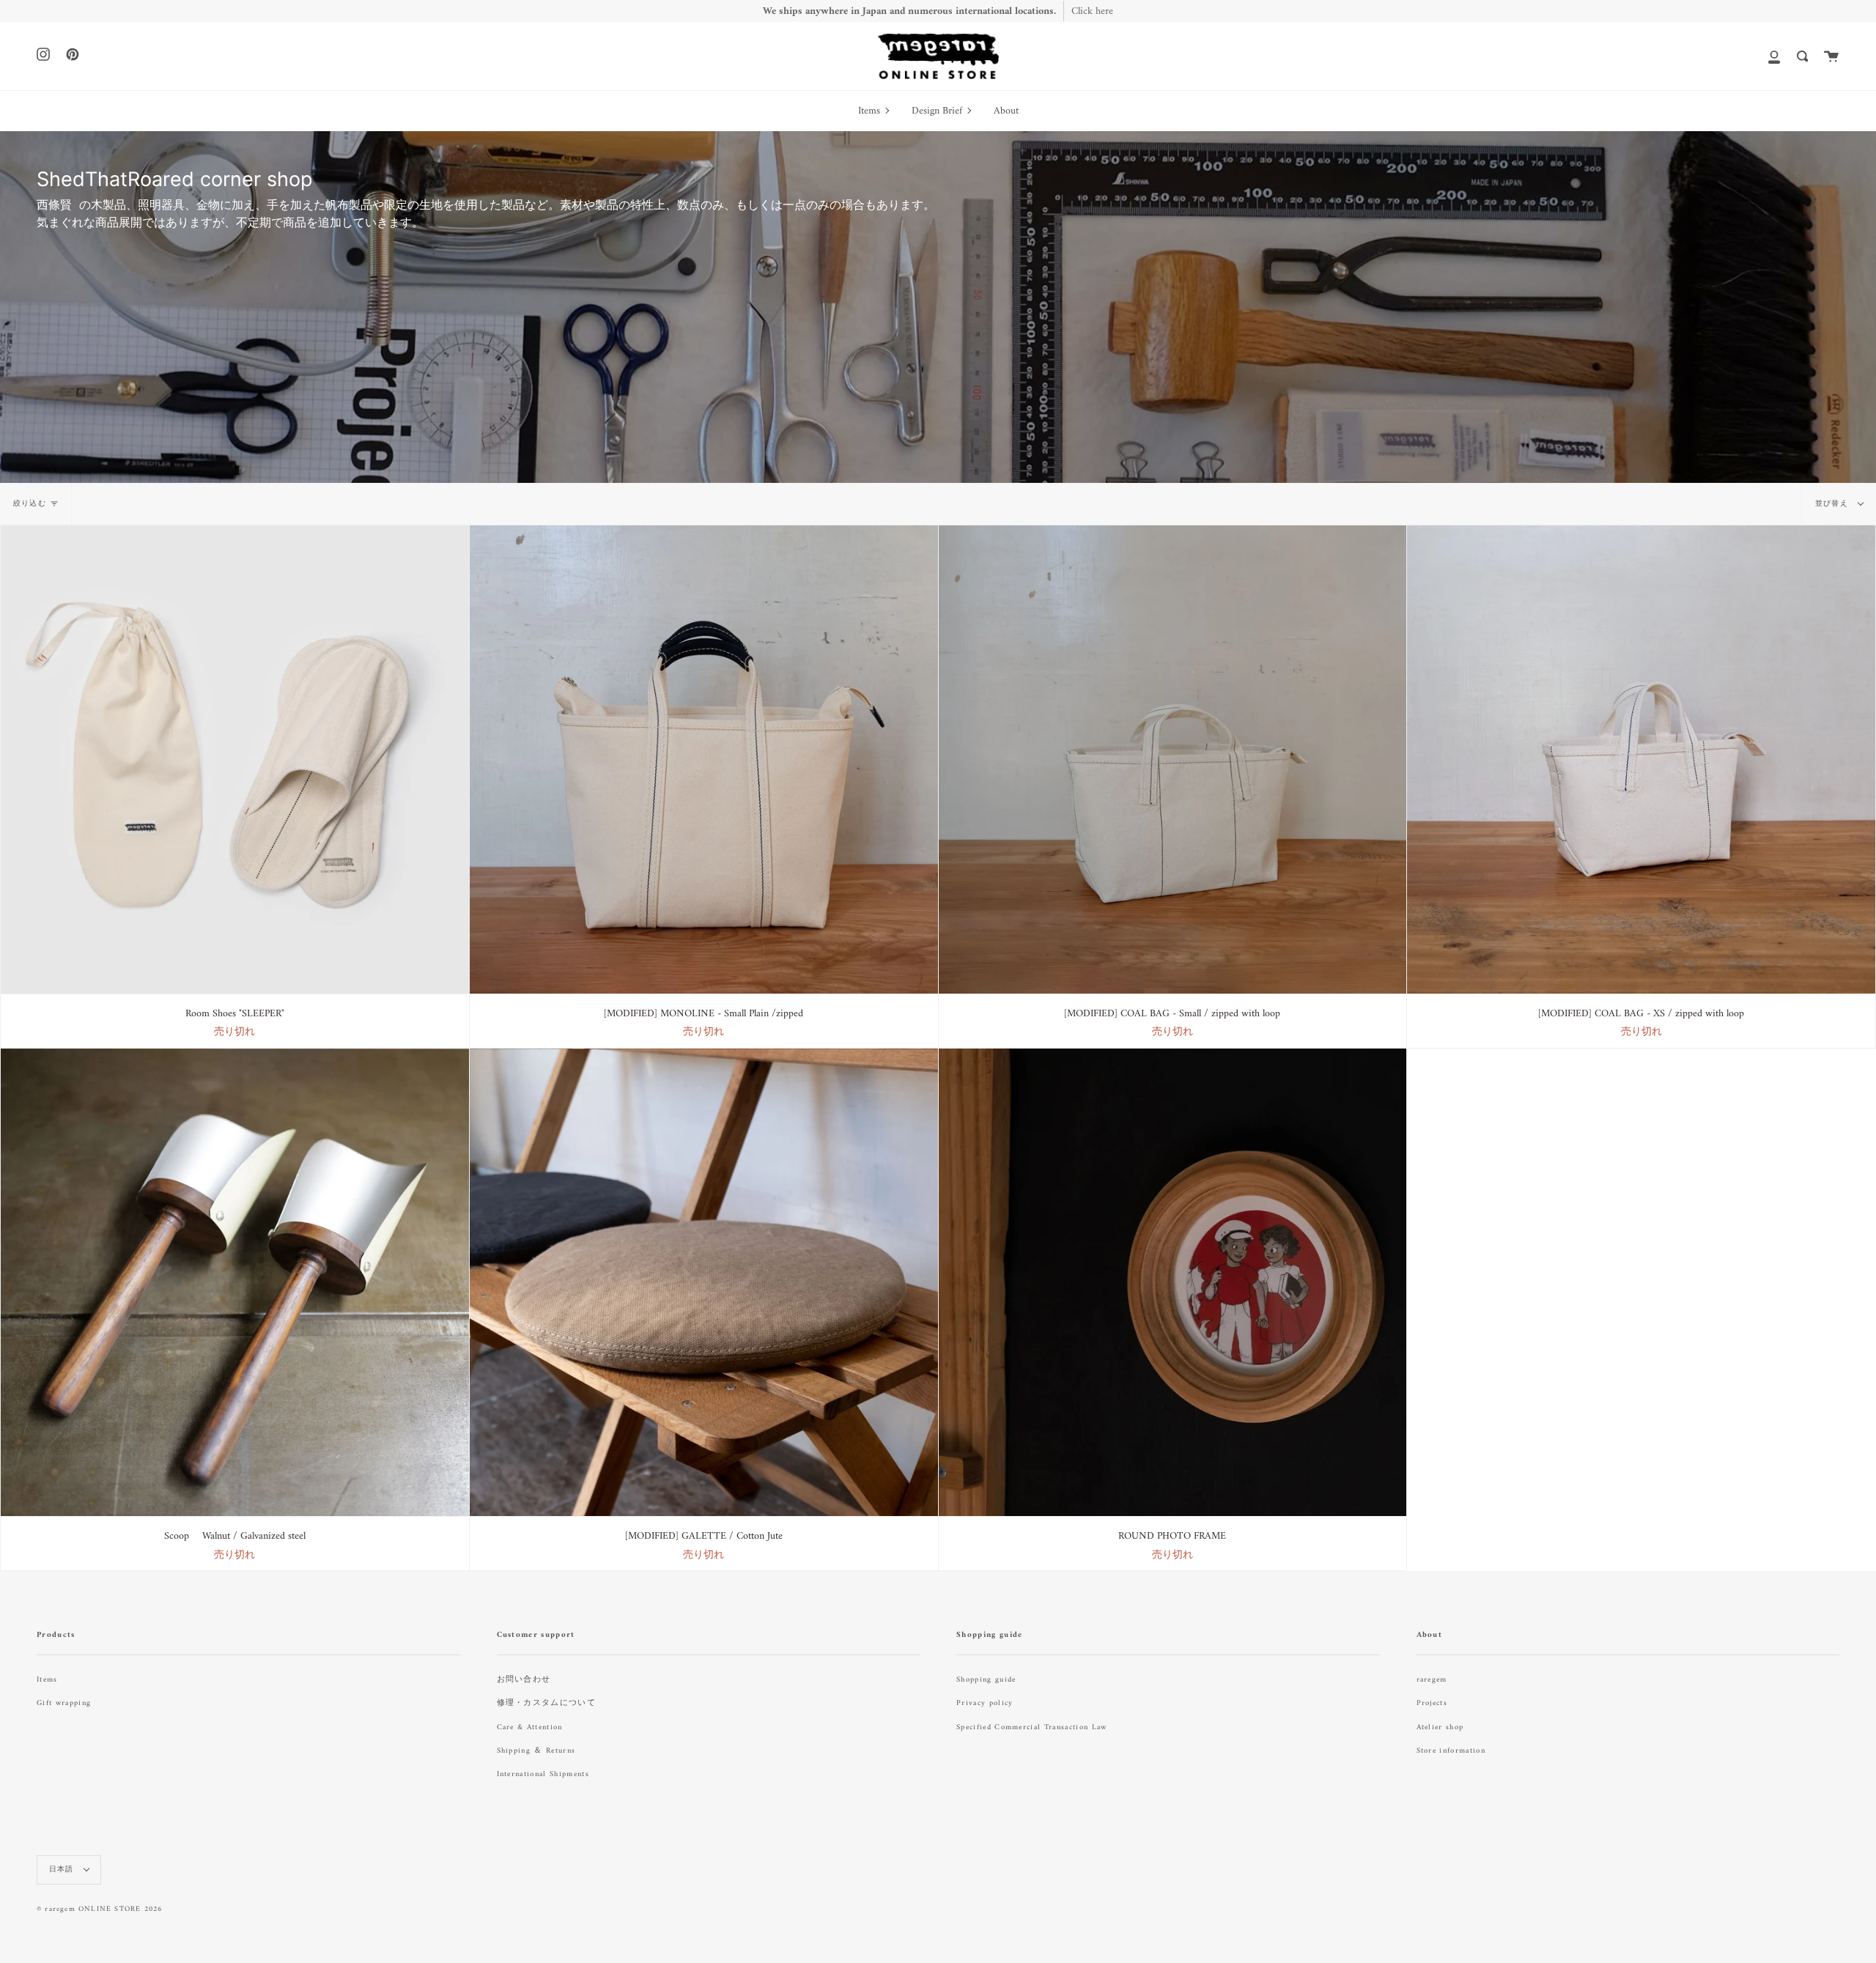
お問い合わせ (524, 1680)
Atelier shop (1440, 1727)
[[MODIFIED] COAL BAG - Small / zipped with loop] (1173, 759)
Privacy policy (985, 1703)
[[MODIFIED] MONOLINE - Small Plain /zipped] (704, 759)
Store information (1451, 1751)
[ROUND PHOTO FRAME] (1173, 1283)
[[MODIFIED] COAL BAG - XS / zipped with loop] (1641, 759)
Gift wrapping (64, 1703)
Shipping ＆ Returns (536, 1751)
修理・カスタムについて (547, 1703)
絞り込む (30, 504)
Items (47, 1680)
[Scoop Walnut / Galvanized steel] (235, 1283)
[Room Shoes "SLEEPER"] (235, 759)
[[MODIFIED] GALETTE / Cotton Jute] (704, 1283)
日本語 (63, 1870)
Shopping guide (986, 1680)
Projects (1432, 1703)
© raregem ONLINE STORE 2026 (99, 1909)
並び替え (1833, 504)
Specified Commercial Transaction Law (1032, 1727)
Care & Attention (530, 1727)
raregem (1432, 1680)
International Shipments (543, 1774)
